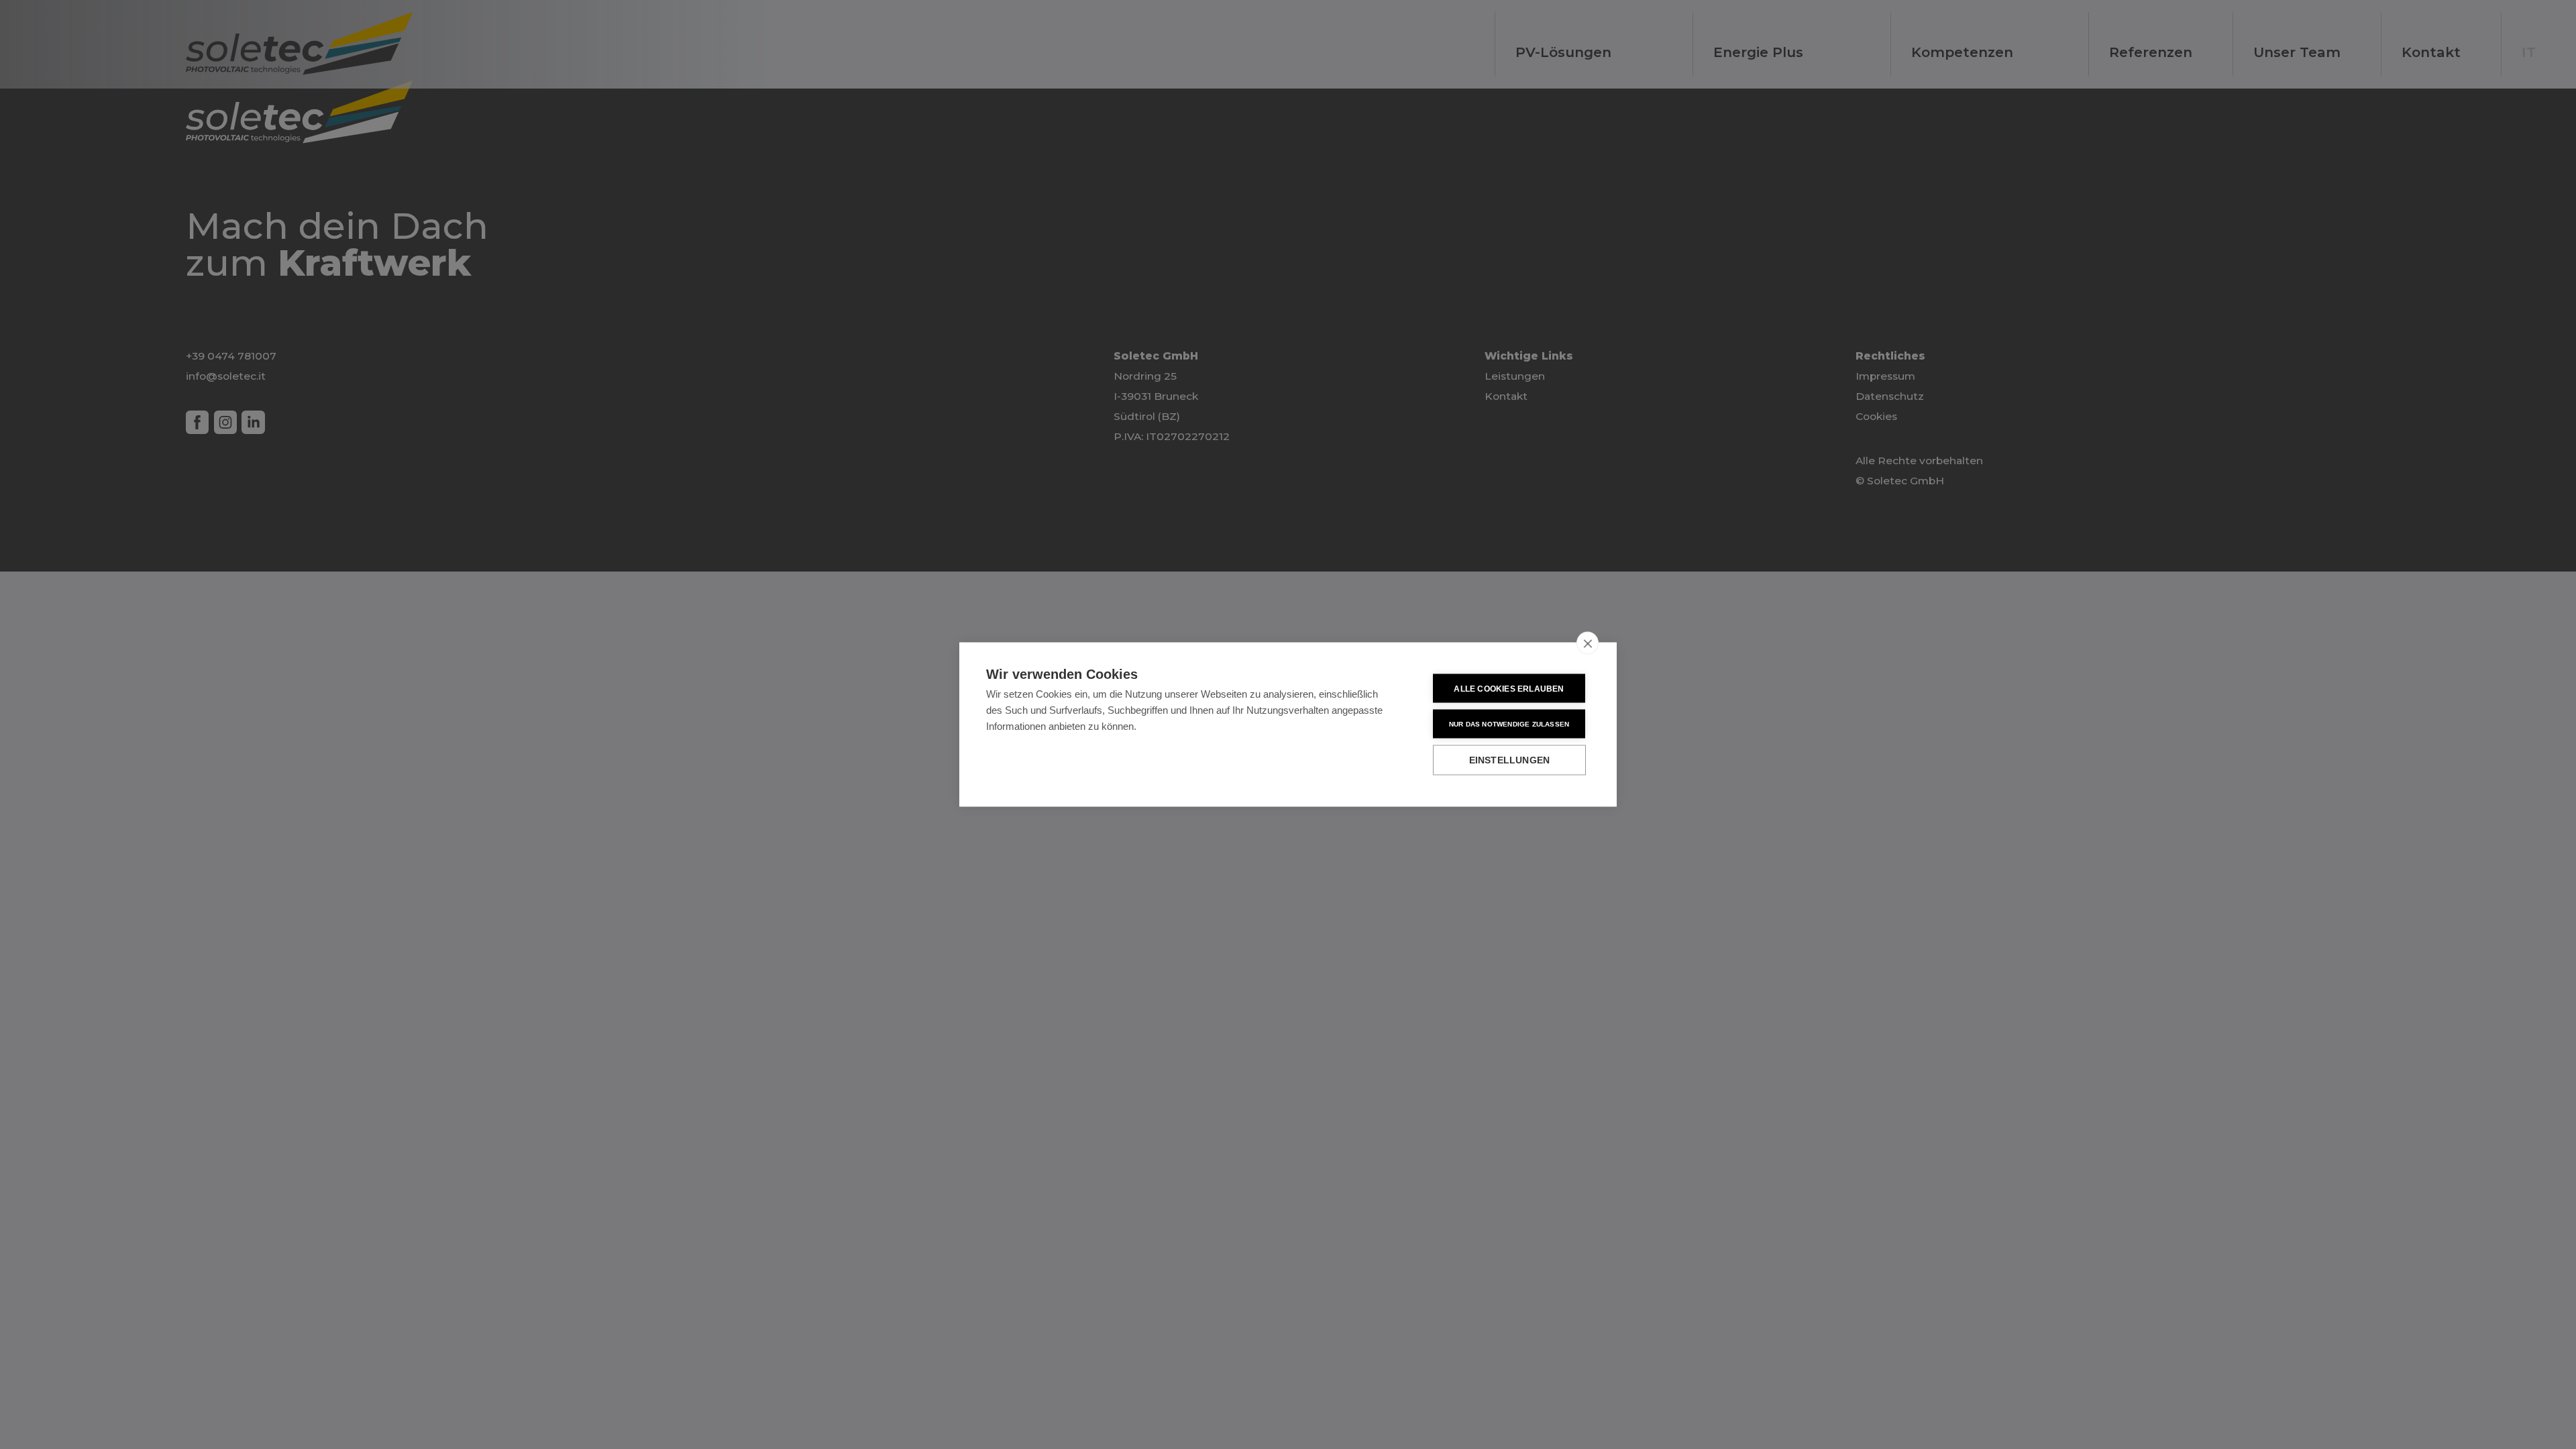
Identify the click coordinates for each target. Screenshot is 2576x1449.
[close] (1588, 643)
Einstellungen (1510, 760)
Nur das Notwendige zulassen (1509, 723)
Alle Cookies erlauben (1509, 688)
